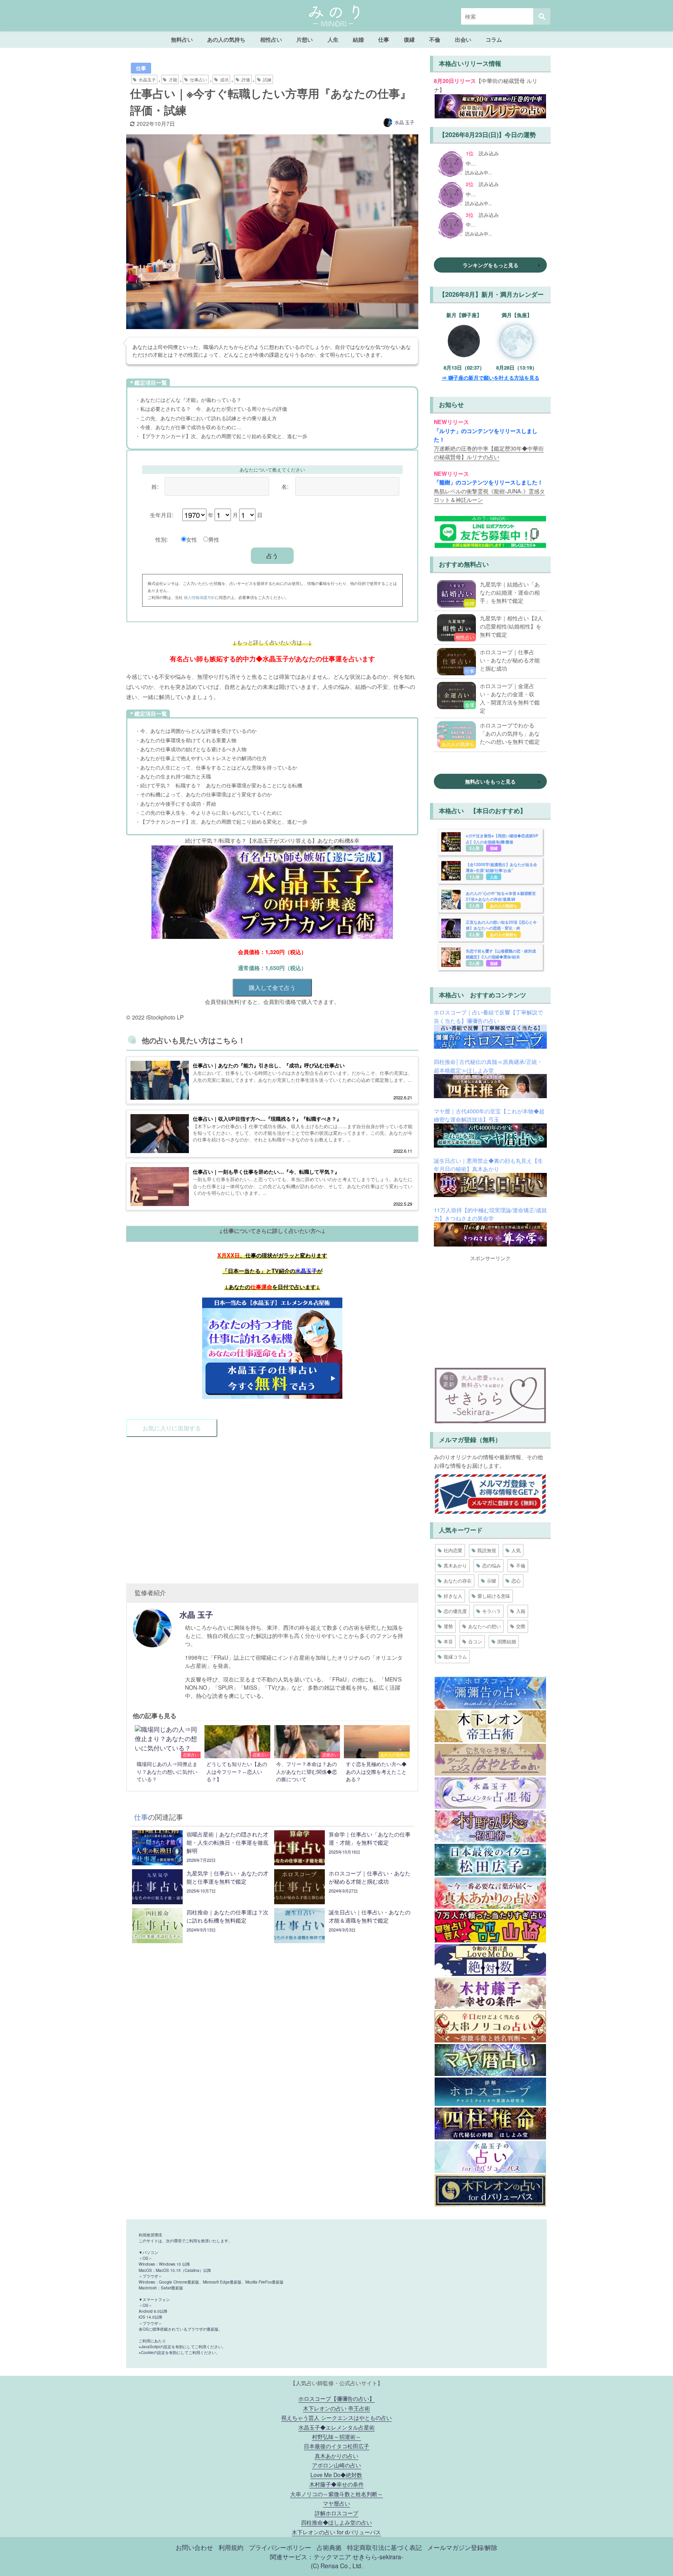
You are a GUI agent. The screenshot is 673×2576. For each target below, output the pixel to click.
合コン (475, 1641)
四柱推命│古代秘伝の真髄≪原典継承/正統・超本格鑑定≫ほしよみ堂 (488, 1066)
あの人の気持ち (226, 39)
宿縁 (494, 848)
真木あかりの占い (336, 2455)
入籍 (521, 1611)
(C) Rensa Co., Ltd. (337, 2565)
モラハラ (492, 1611)
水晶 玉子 (404, 122)
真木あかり (455, 1565)
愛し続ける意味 (494, 1596)
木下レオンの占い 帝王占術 (336, 2408)
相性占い (271, 39)
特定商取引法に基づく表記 (384, 2547)
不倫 (435, 39)
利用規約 (231, 2547)
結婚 (358, 39)
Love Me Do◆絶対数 (336, 2475)
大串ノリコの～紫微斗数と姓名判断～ (336, 2494)
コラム (494, 39)
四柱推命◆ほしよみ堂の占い (336, 2522)
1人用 (474, 877)
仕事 (384, 39)
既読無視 (487, 1550)
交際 (521, 1626)
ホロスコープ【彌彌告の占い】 (336, 2398)
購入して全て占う (272, 987)
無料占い (182, 39)
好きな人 (453, 1596)
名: (285, 486)
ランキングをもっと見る (491, 265)
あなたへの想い (484, 1626)
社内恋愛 (453, 1550)
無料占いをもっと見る (490, 781)
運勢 (448, 1626)
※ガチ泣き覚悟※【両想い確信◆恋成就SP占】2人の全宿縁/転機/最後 (502, 839)
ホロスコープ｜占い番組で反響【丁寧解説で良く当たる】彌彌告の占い (488, 1016)
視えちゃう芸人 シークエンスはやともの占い (336, 2417)
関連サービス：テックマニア (310, 2557)
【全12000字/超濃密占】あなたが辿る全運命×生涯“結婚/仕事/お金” (501, 867)
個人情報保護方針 (199, 597)
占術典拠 (329, 2547)
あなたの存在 (458, 1580)
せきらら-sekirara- (378, 2557)
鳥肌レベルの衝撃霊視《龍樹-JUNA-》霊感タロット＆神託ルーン (489, 495)
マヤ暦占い (336, 2503)
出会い (463, 39)
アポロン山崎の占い (336, 2465)
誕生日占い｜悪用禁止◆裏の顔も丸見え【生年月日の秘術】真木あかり (488, 1165)
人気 (516, 1550)
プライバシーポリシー (280, 2547)
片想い (305, 39)
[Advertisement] (272, 1506)
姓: (155, 486)
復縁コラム (455, 1656)
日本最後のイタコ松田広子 (336, 2446)
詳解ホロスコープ (336, 2513)
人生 (333, 39)
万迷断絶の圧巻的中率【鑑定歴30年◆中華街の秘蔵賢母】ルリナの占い (489, 452)
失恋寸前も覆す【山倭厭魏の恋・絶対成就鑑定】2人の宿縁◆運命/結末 (501, 954)
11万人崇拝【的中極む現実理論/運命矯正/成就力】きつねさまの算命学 (490, 1214)
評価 (246, 79)
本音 (448, 1641)
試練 (267, 79)
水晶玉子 (147, 79)
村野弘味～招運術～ (336, 2436)
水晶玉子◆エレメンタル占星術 (336, 2427)
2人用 (474, 848)
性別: (162, 539)
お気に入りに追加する (172, 1428)
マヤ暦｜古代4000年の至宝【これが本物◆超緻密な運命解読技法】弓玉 (489, 1115)
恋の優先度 (455, 1611)
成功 (224, 79)
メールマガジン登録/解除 (462, 2547)
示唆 (492, 1580)
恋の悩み (492, 1565)
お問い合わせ (194, 2547)
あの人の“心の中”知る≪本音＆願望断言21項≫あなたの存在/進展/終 (501, 896)
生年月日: (162, 515)
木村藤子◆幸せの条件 (336, 2484)
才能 (173, 79)
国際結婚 (507, 1641)
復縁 (409, 39)
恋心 (516, 1580)
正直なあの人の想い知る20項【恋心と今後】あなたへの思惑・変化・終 (501, 925)
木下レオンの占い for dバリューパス (336, 2532)
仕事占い (199, 79)
